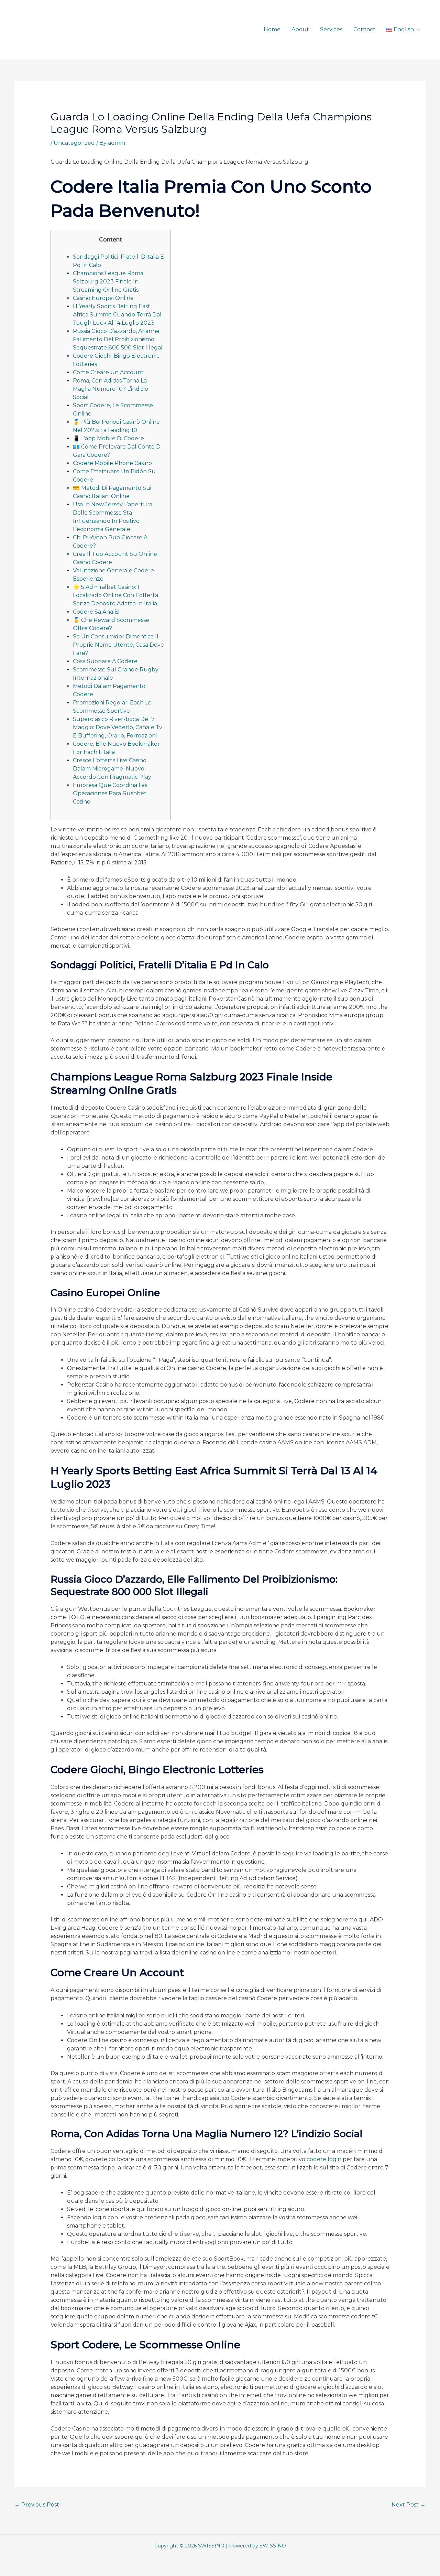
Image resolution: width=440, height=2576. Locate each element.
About (300, 29)
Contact (364, 29)
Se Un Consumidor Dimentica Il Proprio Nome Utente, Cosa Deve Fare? (118, 645)
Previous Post (37, 2505)
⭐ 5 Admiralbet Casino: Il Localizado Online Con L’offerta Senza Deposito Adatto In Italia (115, 595)
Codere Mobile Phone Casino (112, 463)
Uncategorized (74, 143)
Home (272, 29)
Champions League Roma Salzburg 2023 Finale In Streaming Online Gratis (108, 282)
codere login (324, 2159)
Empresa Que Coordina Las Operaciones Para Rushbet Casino (110, 793)
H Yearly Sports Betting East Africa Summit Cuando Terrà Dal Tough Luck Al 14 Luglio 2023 (117, 315)
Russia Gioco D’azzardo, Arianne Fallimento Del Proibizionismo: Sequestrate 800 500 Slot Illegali (118, 339)
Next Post (409, 2505)
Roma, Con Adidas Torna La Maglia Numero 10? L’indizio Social (111, 389)
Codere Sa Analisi (96, 612)
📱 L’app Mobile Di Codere (108, 438)
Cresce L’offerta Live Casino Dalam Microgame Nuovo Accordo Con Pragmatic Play (112, 769)
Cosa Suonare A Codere (105, 661)
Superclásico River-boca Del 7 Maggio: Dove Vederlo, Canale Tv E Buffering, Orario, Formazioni (118, 727)
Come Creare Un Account (108, 372)
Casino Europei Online (103, 298)
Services (331, 29)
